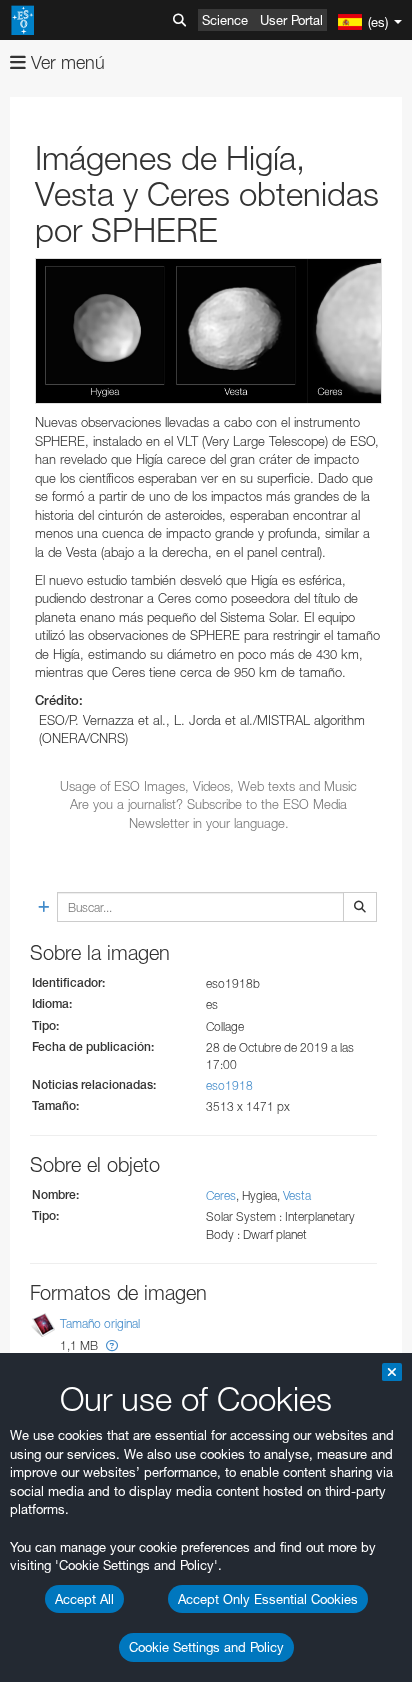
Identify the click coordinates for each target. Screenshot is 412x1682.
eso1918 (229, 1085)
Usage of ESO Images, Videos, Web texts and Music (208, 786)
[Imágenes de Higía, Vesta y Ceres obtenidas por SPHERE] (208, 331)
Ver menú (65, 62)
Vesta (297, 1195)
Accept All (84, 1599)
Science (225, 20)
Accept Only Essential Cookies (268, 1599)
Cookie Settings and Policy (206, 1647)
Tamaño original (100, 1323)
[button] (112, 1345)
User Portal (291, 20)
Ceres (221, 1195)
